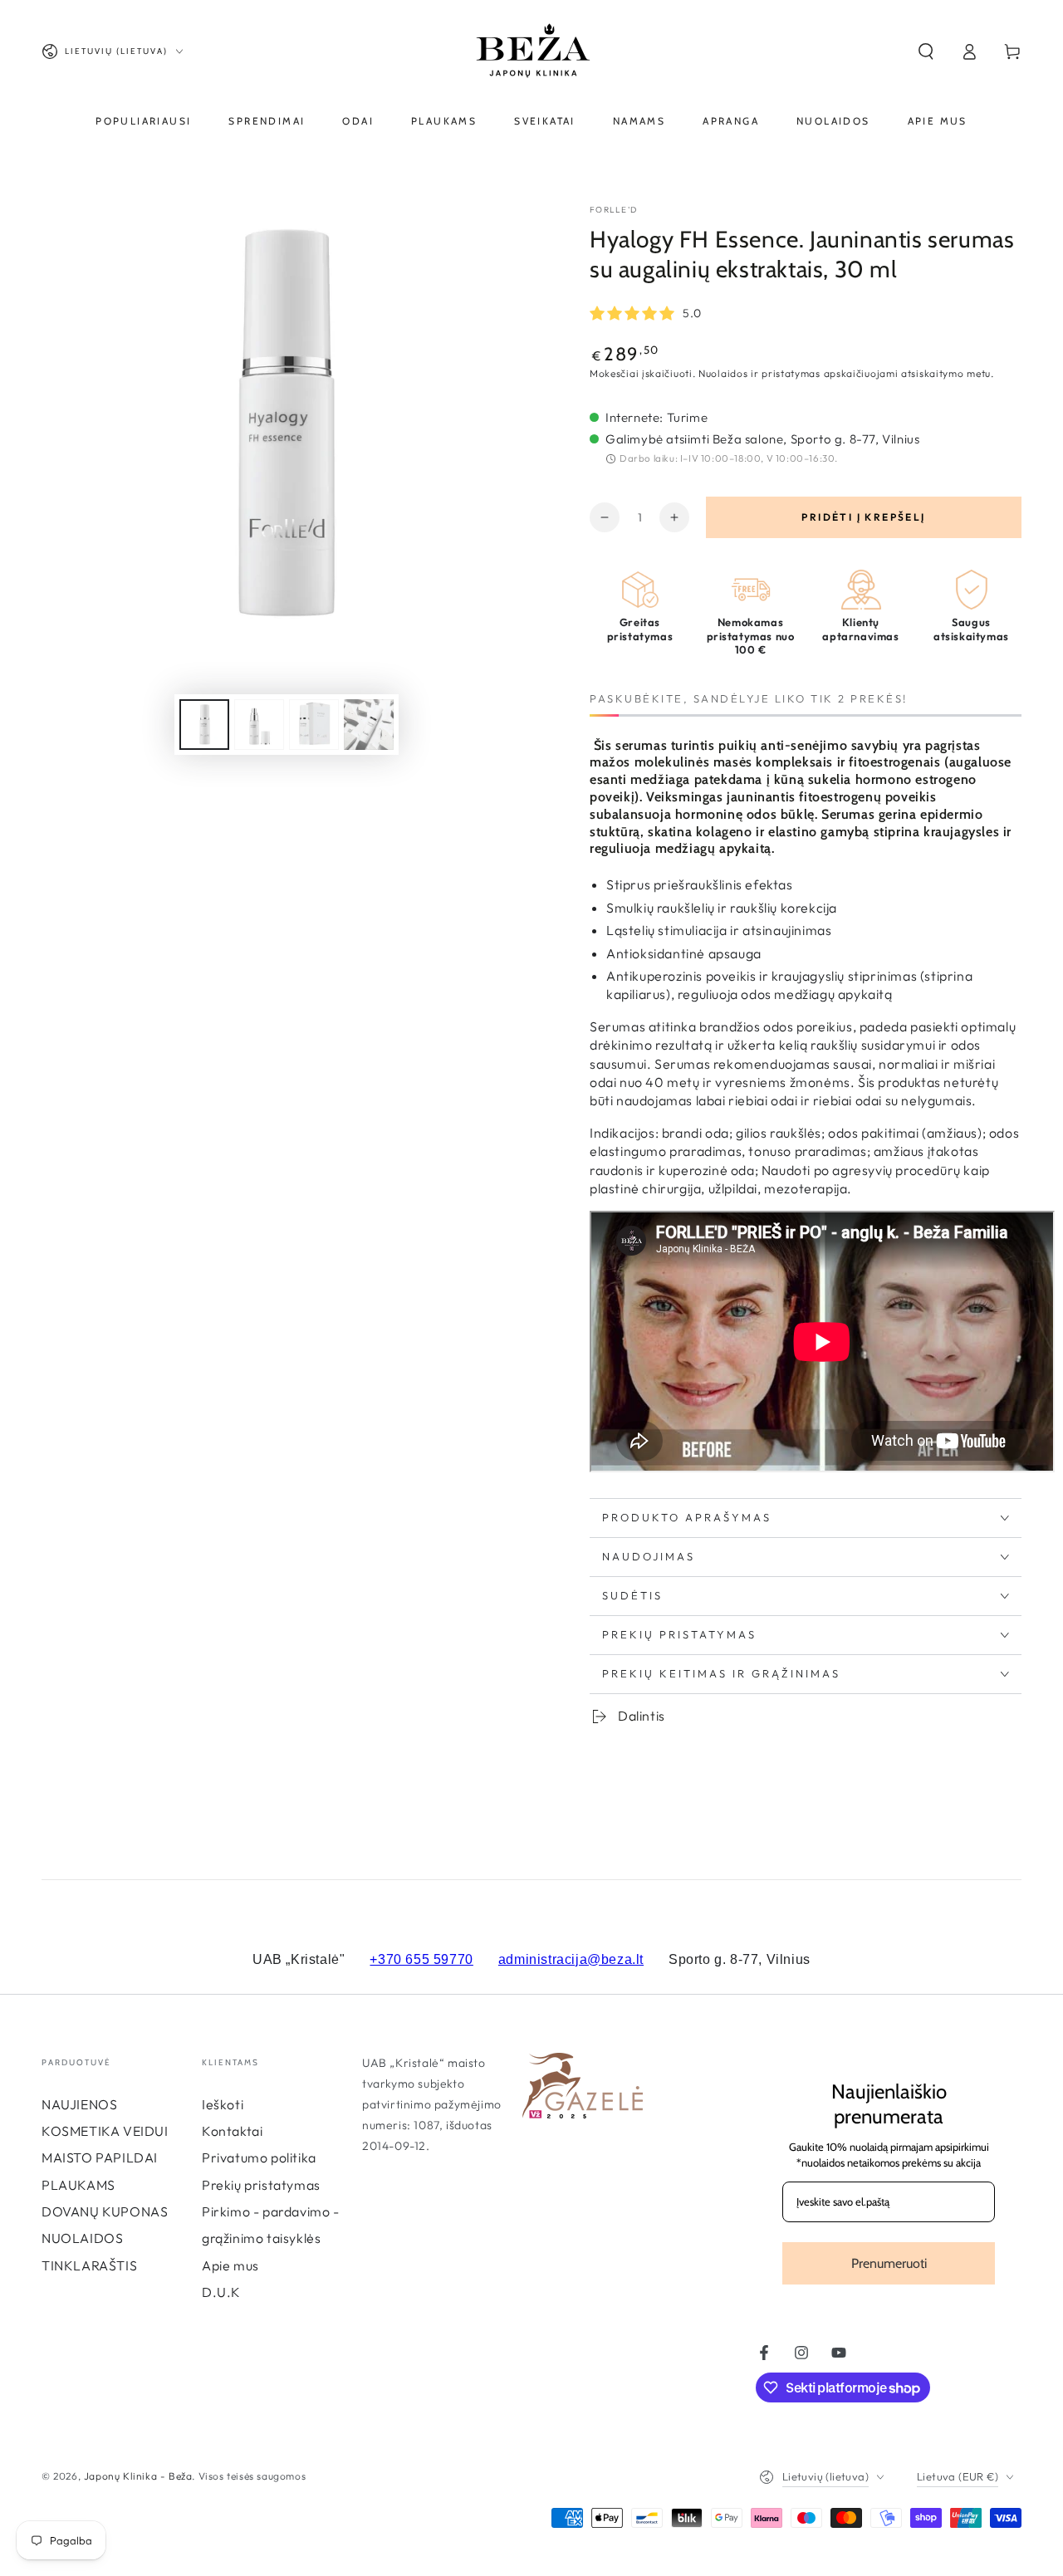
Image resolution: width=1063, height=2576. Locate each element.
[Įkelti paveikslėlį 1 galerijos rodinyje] (204, 725)
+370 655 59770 (421, 1959)
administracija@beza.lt (571, 1959)
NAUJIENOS (79, 2104)
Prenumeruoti (889, 2263)
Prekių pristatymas (261, 2185)
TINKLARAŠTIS (89, 2265)
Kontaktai (232, 2131)
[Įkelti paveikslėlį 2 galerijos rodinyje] (259, 725)
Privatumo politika (259, 2157)
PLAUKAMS (78, 2185)
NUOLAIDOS (82, 2238)
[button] (926, 51)
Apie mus (230, 2265)
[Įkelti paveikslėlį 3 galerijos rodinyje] (314, 725)
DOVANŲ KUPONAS (105, 2211)
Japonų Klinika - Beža (138, 2476)
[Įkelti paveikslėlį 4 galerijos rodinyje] (369, 725)
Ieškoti (223, 2104)
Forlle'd (613, 210)
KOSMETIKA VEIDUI (105, 2131)
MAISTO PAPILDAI (100, 2157)
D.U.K (221, 2292)
